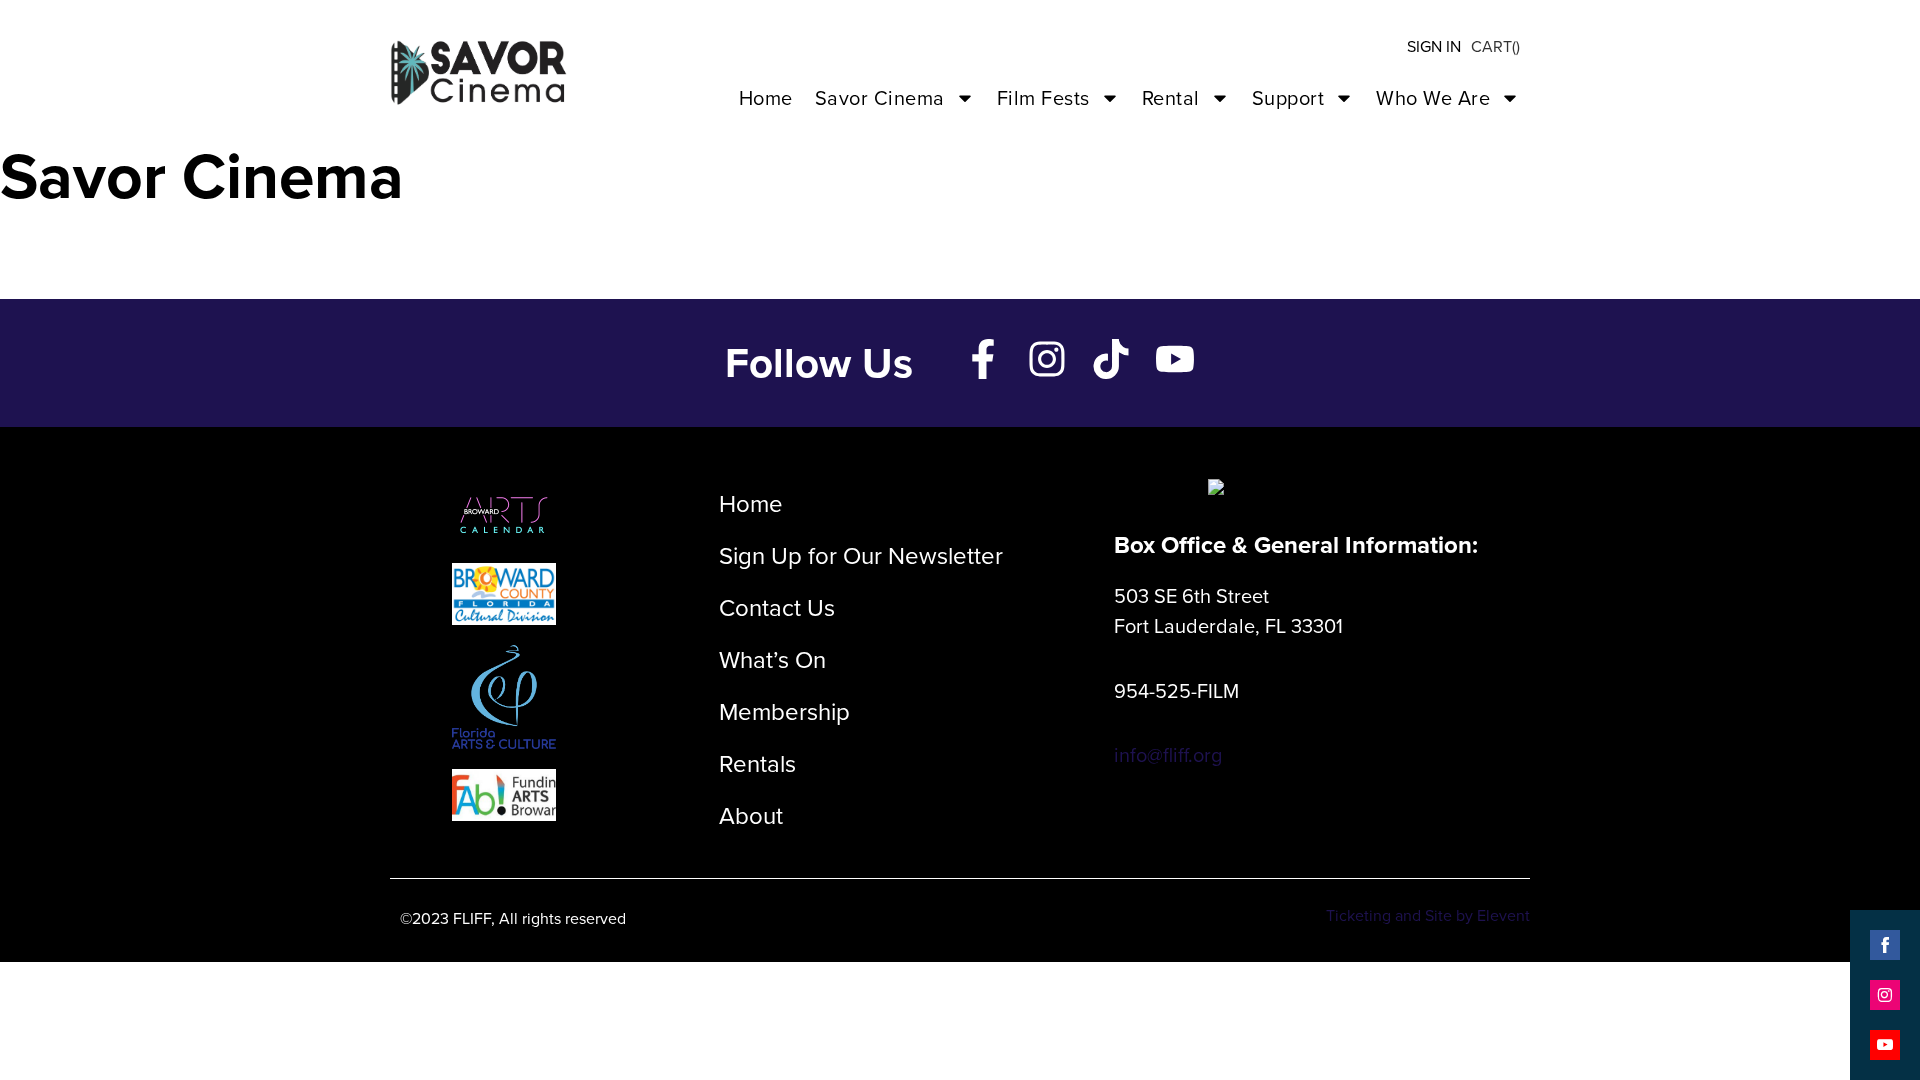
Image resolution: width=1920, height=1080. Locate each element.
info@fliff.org (1168, 755)
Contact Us (777, 608)
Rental (1171, 98)
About (751, 816)
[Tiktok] (1111, 359)
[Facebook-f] (983, 359)
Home (766, 98)
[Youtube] (1175, 359)
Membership (784, 712)
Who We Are (1433, 98)
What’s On (772, 660)
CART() (1495, 46)
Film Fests (1043, 98)
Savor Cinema (880, 98)
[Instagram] (1047, 359)
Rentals (757, 764)
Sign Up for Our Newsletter (861, 556)
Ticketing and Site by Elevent (1428, 915)
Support (1288, 98)
